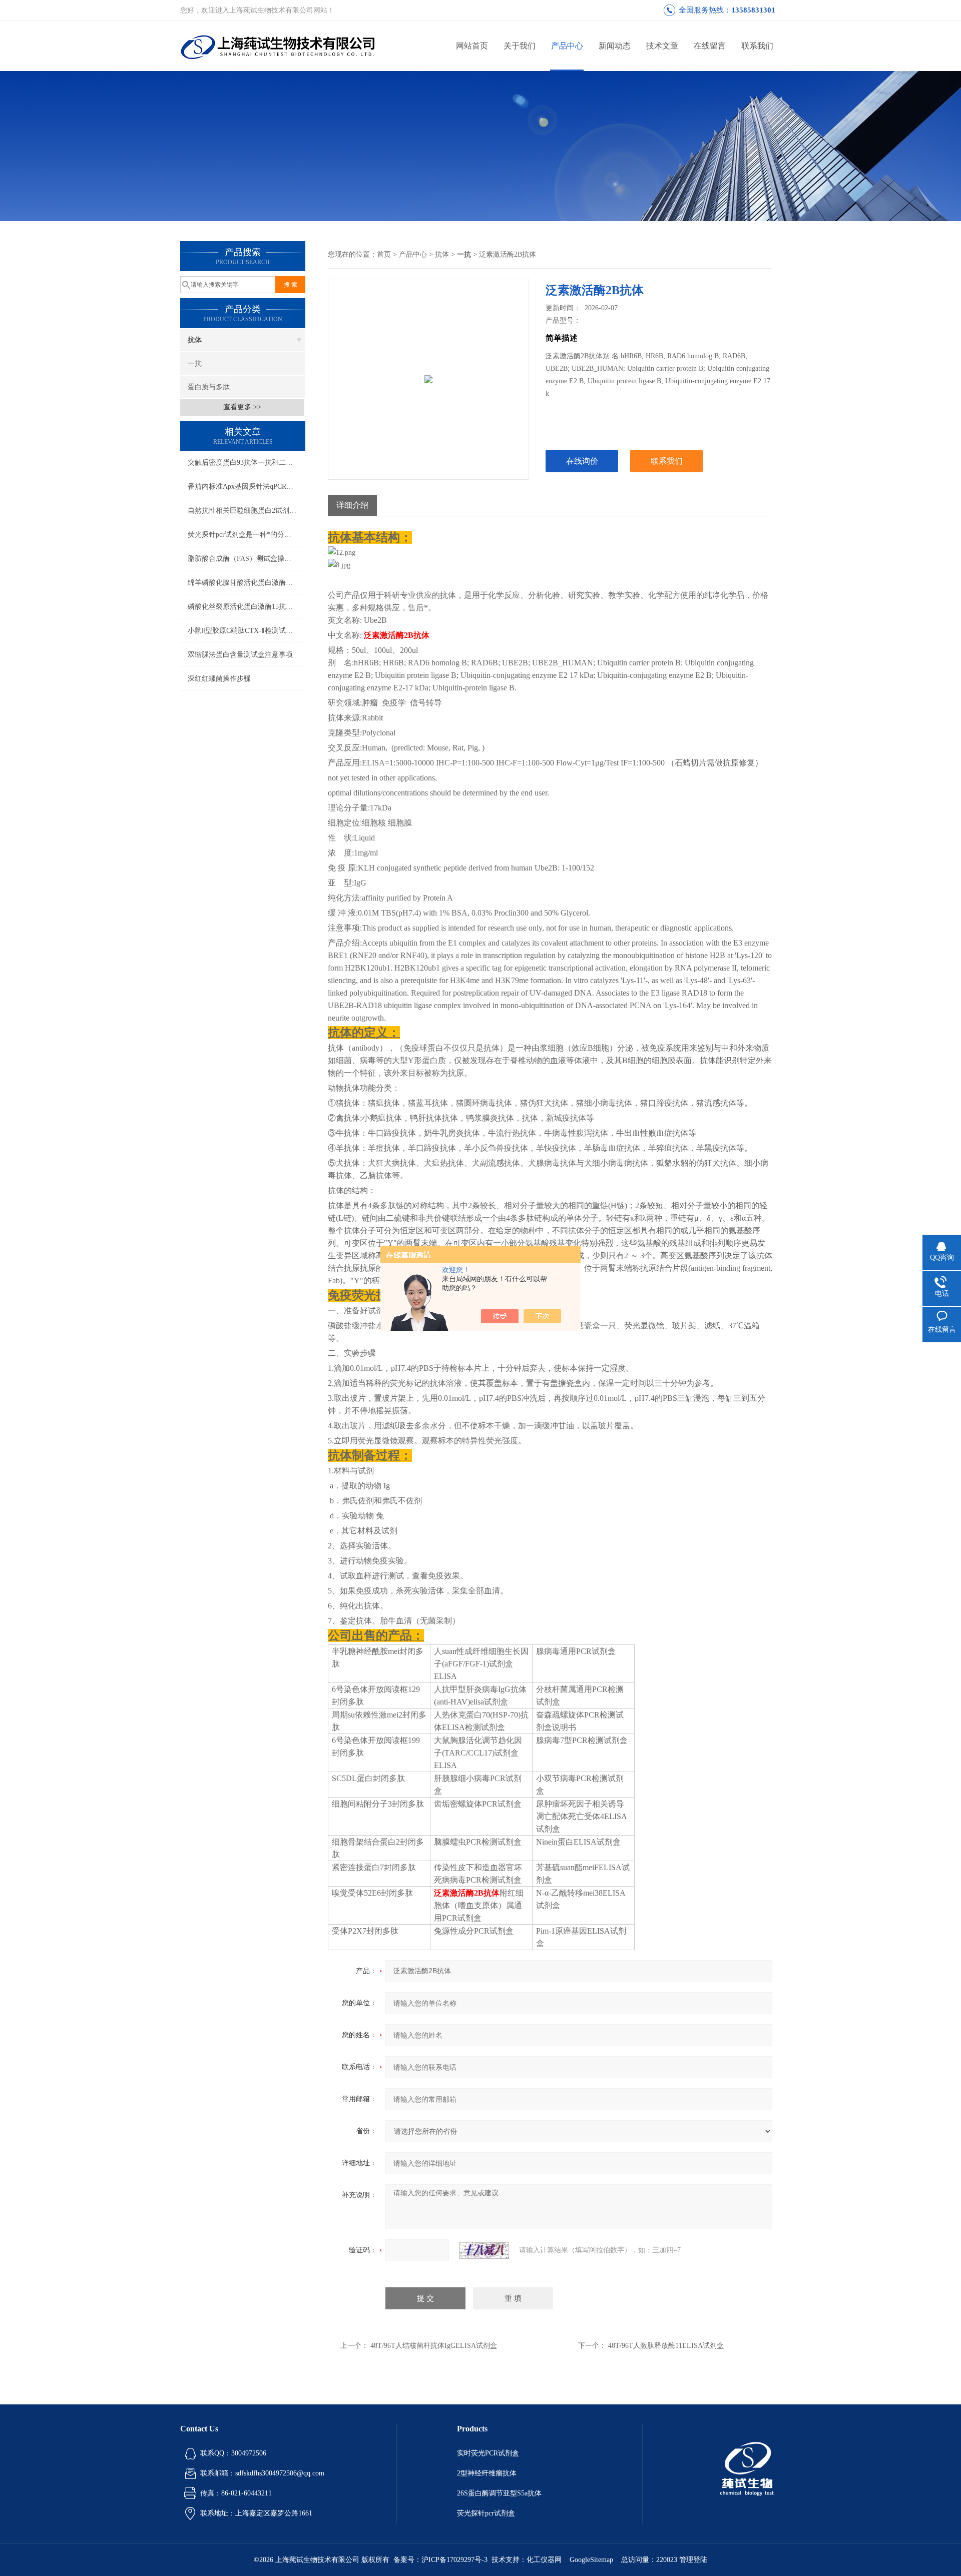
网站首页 (472, 46)
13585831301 (753, 10)
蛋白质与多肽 (209, 387)
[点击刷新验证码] (484, 2250)
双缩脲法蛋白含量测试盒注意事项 (240, 655)
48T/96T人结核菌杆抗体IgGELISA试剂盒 (434, 2346)
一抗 (195, 363)
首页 (384, 254)
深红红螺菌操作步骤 (219, 679)
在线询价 (582, 461)
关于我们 (520, 46)
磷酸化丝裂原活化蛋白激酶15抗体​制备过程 (247, 607)
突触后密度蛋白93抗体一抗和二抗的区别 (247, 463)
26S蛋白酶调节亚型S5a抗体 (499, 2493)
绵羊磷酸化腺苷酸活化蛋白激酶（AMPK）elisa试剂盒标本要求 (247, 583)
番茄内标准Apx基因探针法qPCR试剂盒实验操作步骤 (247, 487)
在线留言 (710, 46)
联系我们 (757, 46)
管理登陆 (693, 2560)
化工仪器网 (544, 2560)
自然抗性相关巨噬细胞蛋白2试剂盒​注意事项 (247, 511)
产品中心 (567, 46)
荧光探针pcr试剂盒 (486, 2513)
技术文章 (662, 46)
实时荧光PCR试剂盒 (488, 2453)
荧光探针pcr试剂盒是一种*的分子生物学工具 (247, 535)
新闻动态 (615, 46)
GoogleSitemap (591, 2560)
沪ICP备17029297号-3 (454, 2560)
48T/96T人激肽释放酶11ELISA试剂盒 (666, 2346)
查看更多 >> (242, 407)
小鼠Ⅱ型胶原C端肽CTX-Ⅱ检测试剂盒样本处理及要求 (247, 631)
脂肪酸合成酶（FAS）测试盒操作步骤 (247, 559)
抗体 (195, 340)
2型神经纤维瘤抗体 (487, 2473)
